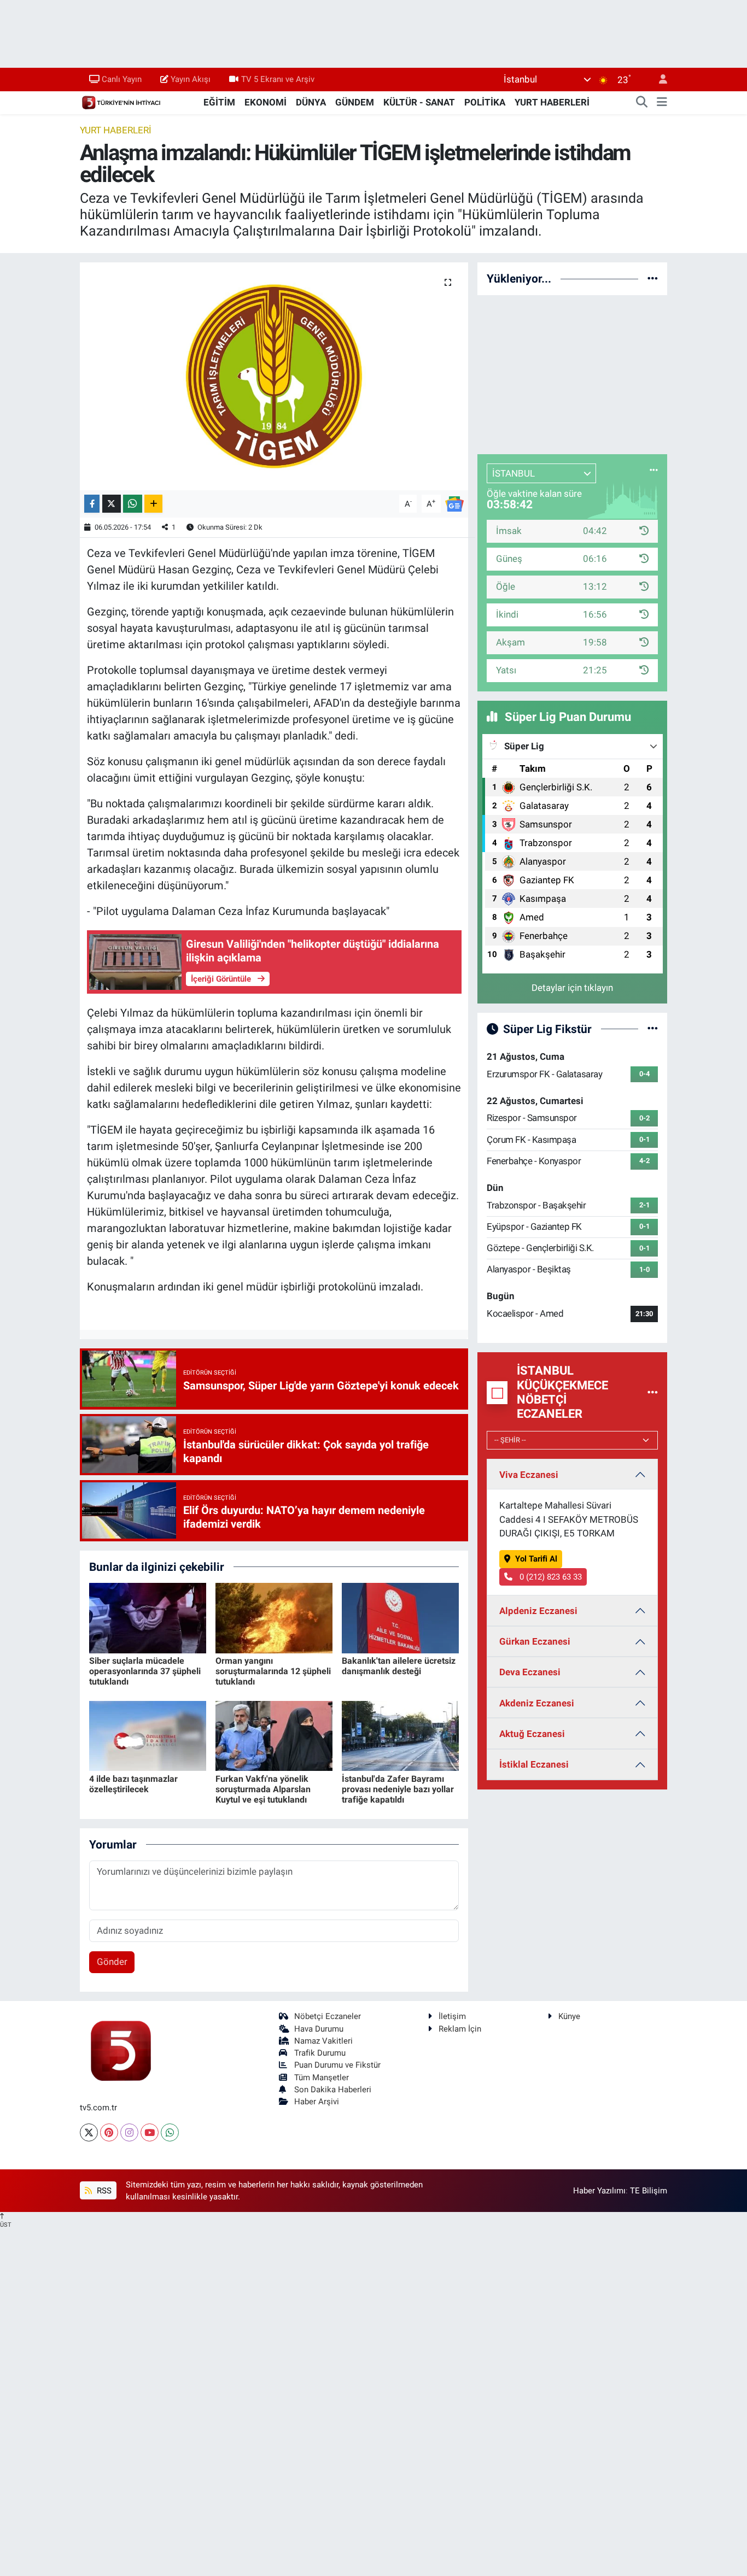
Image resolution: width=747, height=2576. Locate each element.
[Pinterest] (109, 2132)
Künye (569, 2016)
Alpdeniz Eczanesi (538, 1611)
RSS (103, 2191)
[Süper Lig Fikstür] (653, 1029)
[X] (89, 2132)
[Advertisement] (573, 373)
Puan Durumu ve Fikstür (337, 2065)
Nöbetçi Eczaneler (328, 2016)
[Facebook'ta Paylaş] (92, 504)
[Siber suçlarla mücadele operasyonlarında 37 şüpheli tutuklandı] (148, 1617)
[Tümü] (653, 278)
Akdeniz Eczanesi (537, 1703)
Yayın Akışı (191, 79)
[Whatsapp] (170, 2132)
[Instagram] (129, 2132)
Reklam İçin (460, 2029)
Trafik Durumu (320, 2053)
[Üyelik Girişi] (658, 80)
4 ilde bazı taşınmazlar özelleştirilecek (133, 1784)
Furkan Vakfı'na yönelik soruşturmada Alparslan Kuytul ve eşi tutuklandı (263, 1789)
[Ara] (642, 103)
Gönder (112, 1962)
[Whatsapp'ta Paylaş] (133, 504)
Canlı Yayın (122, 79)
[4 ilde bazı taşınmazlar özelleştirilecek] (148, 1735)
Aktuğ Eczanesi (532, 1734)
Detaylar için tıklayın (572, 988)
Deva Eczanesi (530, 1672)
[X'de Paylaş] (112, 504)
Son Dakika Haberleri (333, 2090)
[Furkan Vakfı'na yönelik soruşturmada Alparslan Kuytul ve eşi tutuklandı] (274, 1735)
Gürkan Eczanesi (535, 1641)
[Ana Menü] (662, 103)
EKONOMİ (265, 102)
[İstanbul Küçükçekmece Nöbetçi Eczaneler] (653, 1392)
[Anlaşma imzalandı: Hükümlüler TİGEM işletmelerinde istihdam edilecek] (274, 376)
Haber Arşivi (317, 2102)
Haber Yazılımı (599, 2191)
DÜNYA (311, 102)
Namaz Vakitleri (323, 2041)
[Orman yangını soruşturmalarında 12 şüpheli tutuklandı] (274, 1617)
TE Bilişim (649, 2191)
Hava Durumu (319, 2029)
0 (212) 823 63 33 (550, 1577)
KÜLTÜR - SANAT (419, 102)
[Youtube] (150, 2132)
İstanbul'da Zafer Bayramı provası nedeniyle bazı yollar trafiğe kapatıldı (398, 1789)
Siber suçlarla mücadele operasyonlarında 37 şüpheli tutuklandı (145, 1671)
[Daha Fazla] (153, 504)
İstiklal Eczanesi (534, 1764)
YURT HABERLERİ (552, 102)
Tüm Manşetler (322, 2078)
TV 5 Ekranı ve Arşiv (278, 79)
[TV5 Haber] (121, 102)
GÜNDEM (355, 102)
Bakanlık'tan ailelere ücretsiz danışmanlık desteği (399, 1666)
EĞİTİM (219, 102)
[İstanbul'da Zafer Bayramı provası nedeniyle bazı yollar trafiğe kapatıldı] (400, 1735)
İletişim (452, 2016)
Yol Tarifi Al (536, 1559)
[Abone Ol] (454, 503)
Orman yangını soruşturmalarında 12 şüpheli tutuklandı (273, 1671)
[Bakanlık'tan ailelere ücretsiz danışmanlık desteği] (400, 1617)
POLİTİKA (485, 102)
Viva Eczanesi (529, 1475)
